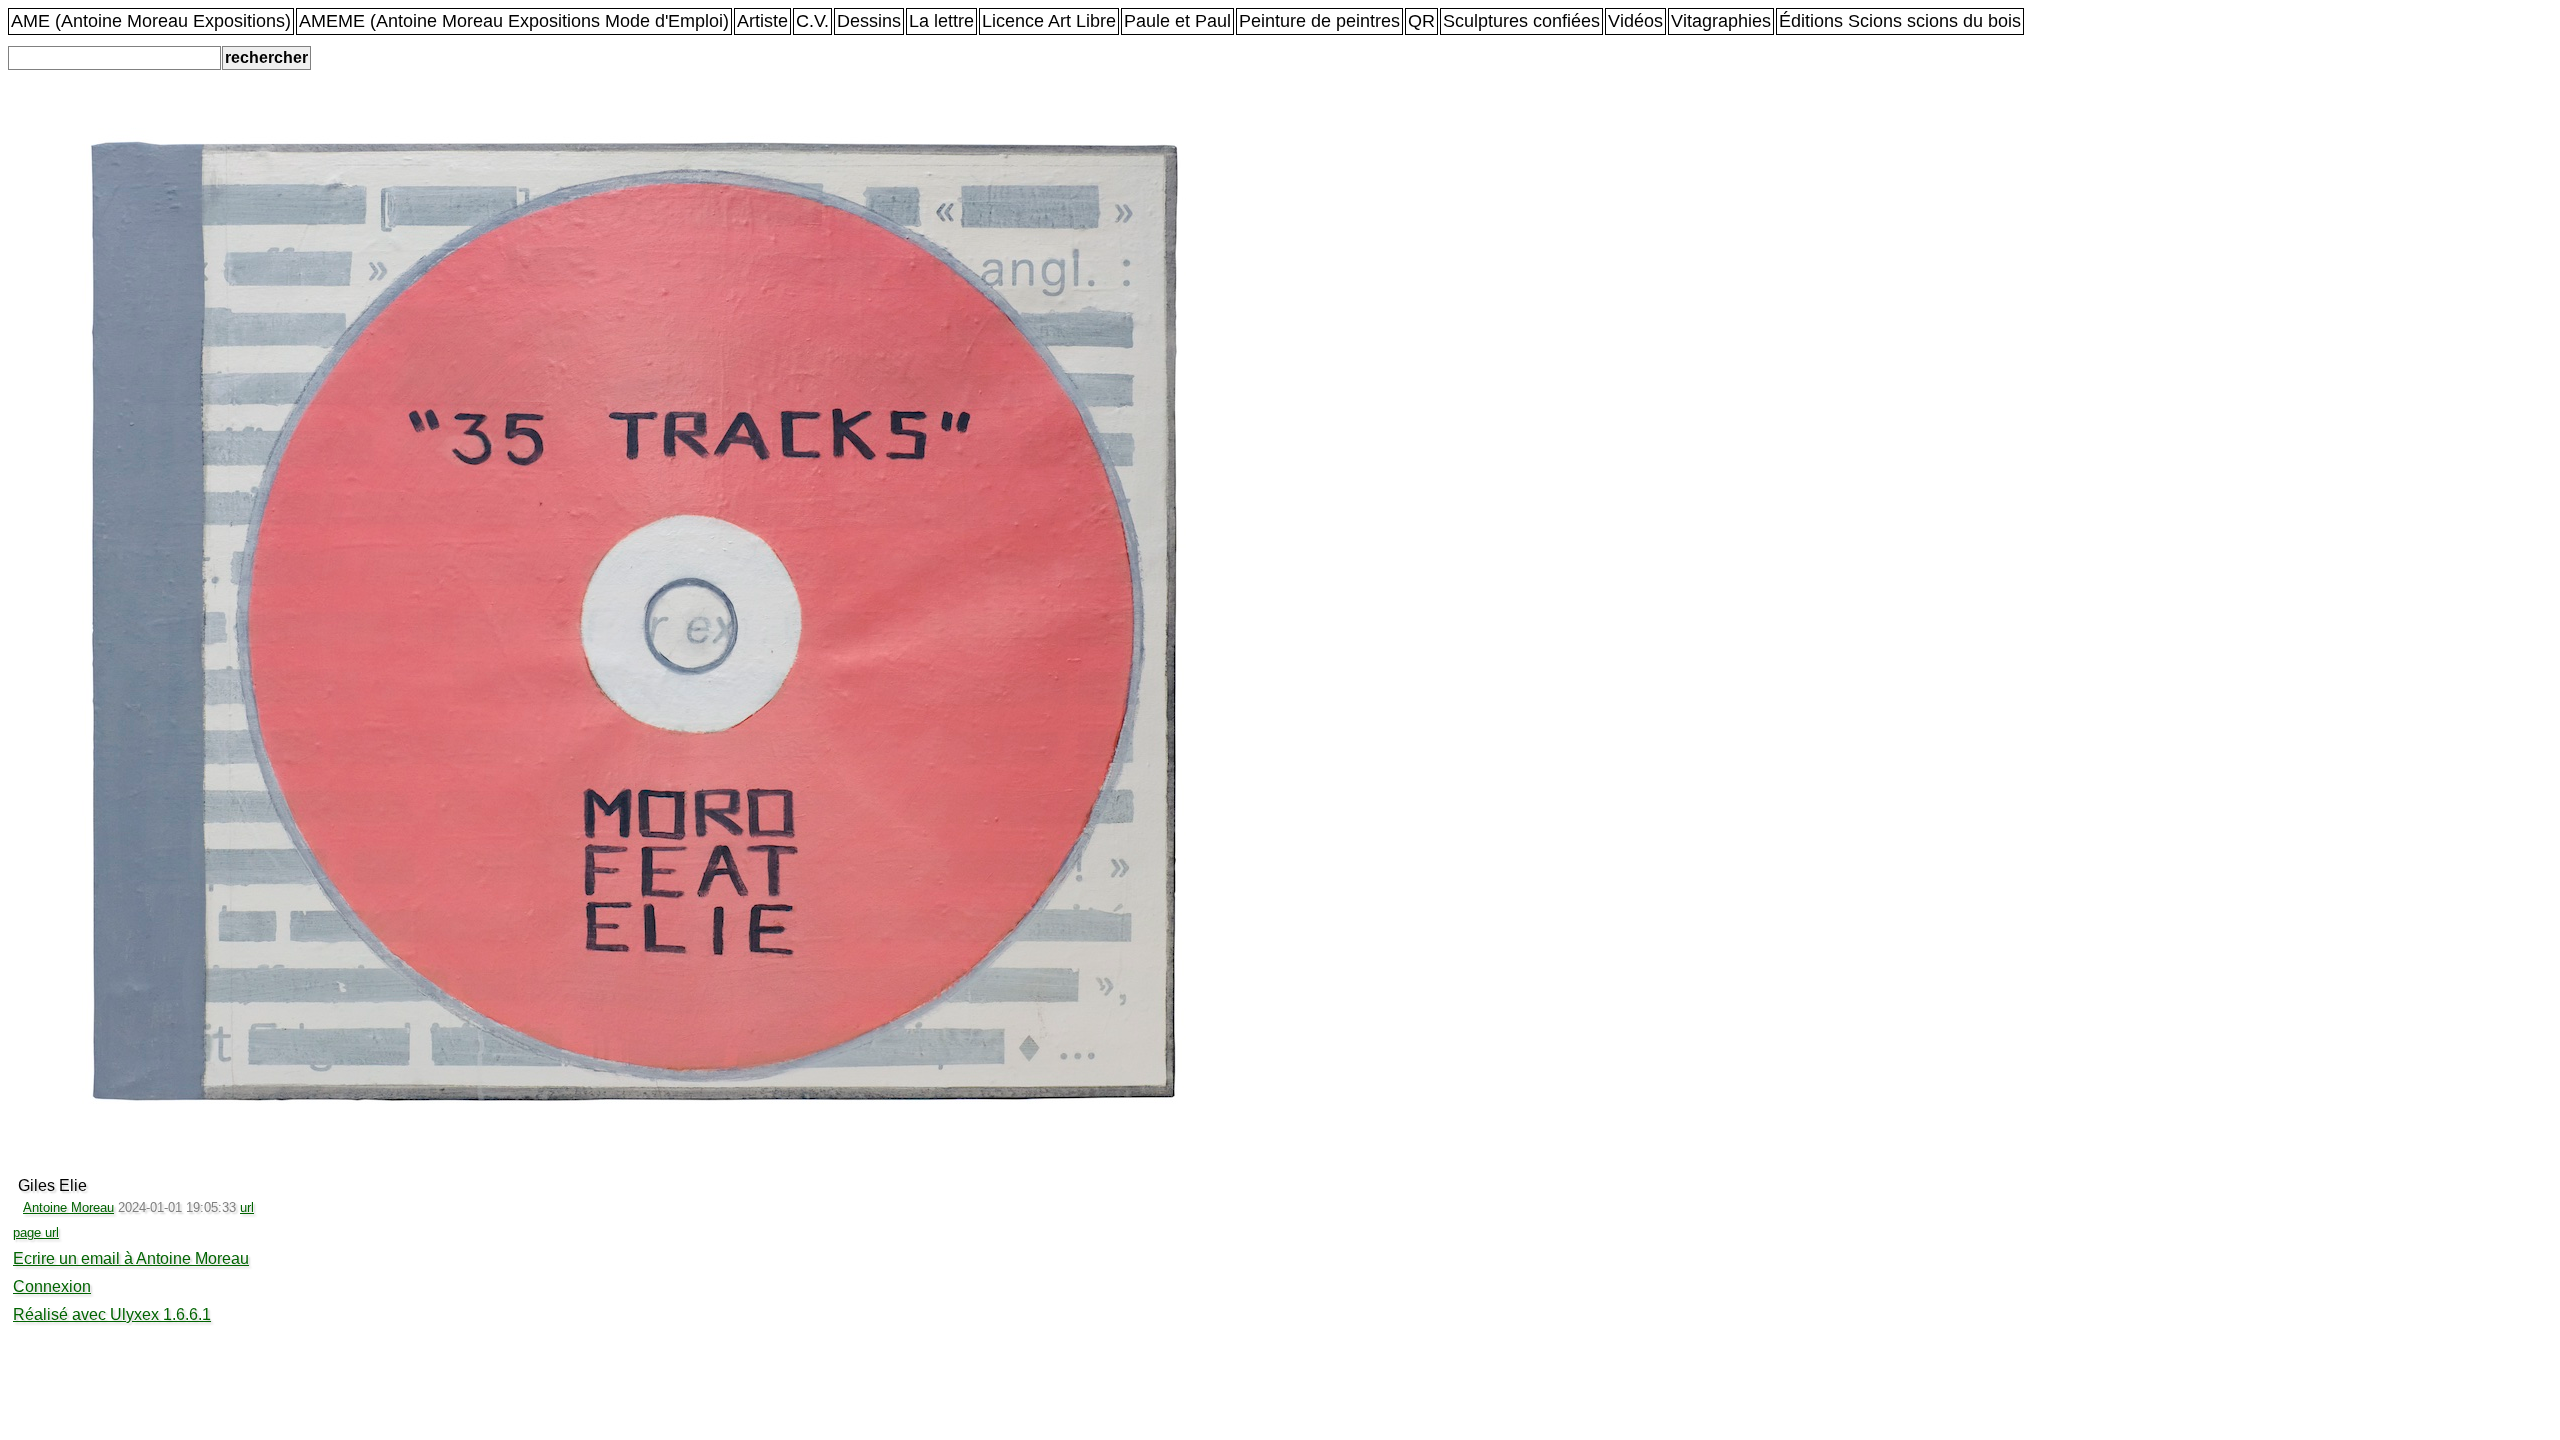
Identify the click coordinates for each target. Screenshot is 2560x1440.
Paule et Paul (1177, 21)
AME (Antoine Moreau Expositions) (151, 21)
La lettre (941, 21)
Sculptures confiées (1521, 21)
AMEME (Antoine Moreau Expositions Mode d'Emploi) (514, 21)
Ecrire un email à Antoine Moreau (131, 1258)
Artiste (762, 21)
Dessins (869, 21)
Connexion (52, 1286)
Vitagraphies (1721, 21)
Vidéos (1635, 21)
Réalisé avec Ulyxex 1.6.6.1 (112, 1314)
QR (1421, 21)
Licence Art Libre (1049, 21)
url (247, 1207)
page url (36, 1232)
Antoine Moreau (68, 1207)
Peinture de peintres (1319, 21)
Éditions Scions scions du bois (1900, 21)
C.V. (812, 21)
